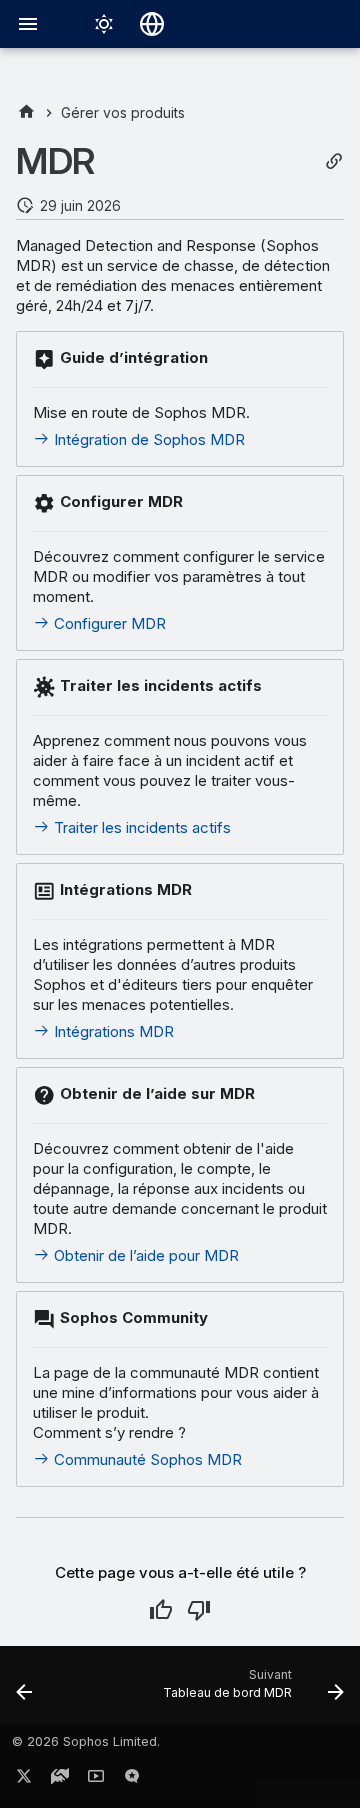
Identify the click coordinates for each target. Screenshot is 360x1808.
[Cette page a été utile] (161, 1610)
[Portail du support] (60, 1780)
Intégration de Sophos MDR (147, 439)
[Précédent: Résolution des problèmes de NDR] (24, 1691)
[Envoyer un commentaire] (132, 1780)
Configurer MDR (108, 623)
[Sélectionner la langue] (152, 24)
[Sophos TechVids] (96, 1780)
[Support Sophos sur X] (24, 1780)
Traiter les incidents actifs (140, 827)
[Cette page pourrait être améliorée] (199, 1610)
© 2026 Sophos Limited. (86, 1741)
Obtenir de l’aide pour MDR (144, 1255)
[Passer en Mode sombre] (104, 24)
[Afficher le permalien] (334, 161)
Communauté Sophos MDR (146, 1459)
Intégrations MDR (112, 1031)
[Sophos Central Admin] (26, 112)
